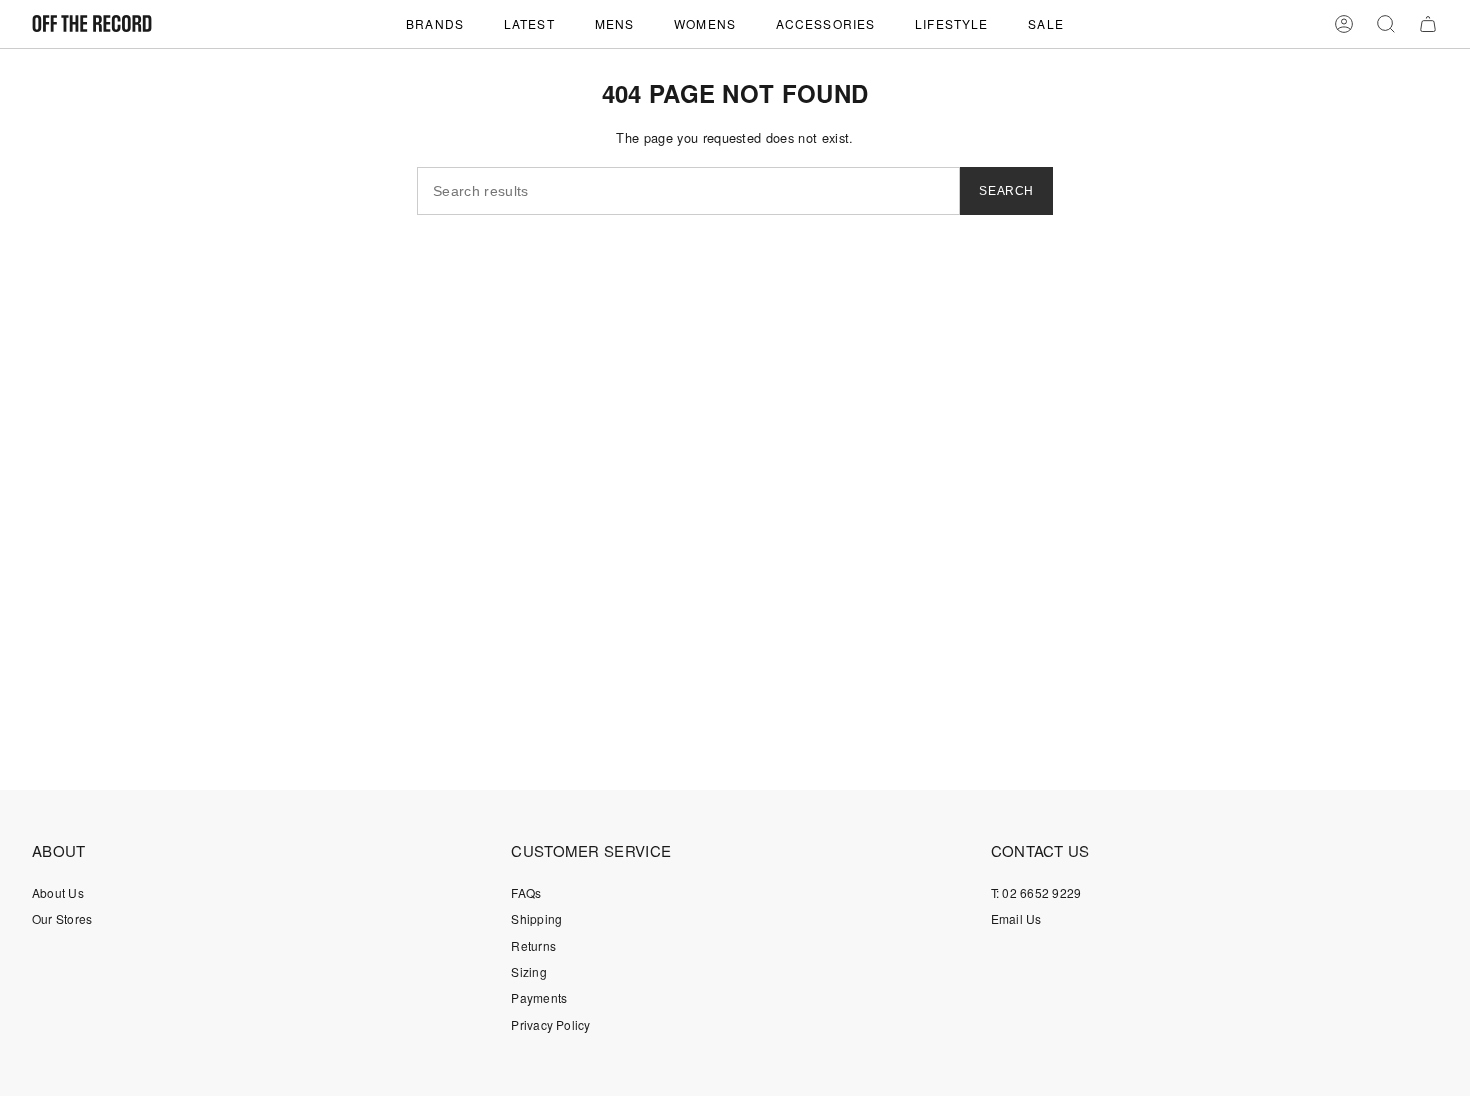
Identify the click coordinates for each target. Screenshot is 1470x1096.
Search (1006, 191)
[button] (435, 24)
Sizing (528, 971)
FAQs (526, 892)
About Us (58, 892)
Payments (539, 997)
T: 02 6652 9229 (1036, 892)
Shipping (536, 918)
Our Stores (62, 918)
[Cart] (1428, 24)
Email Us (1016, 918)
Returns (533, 945)
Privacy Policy (550, 1024)
